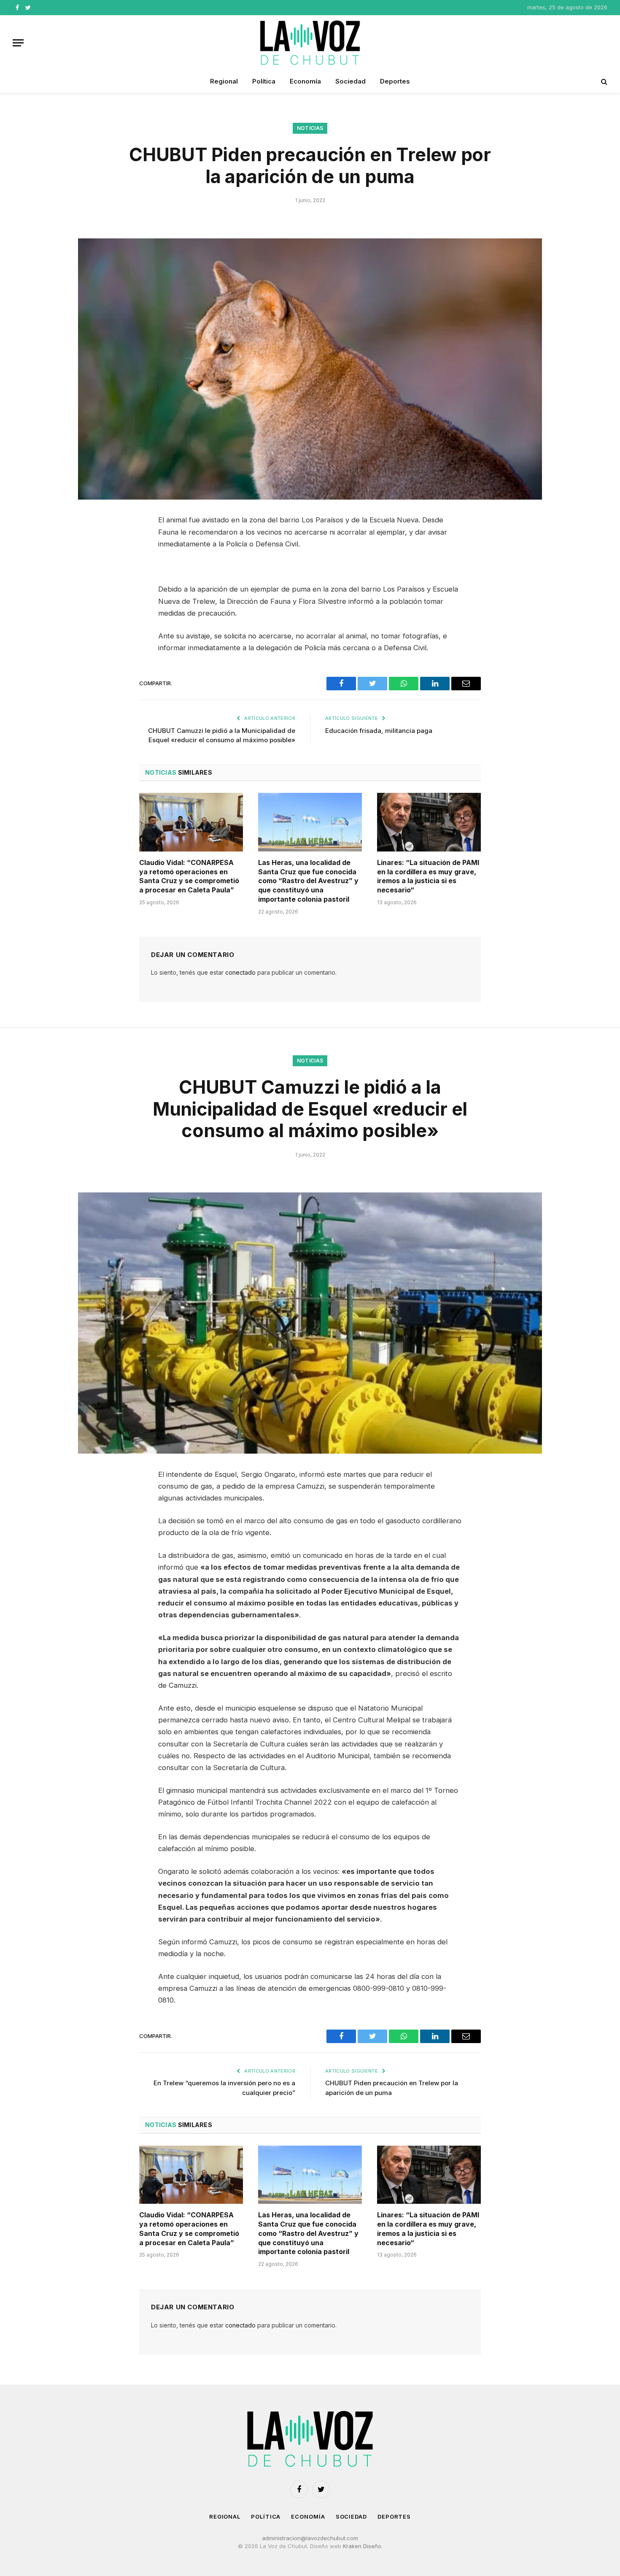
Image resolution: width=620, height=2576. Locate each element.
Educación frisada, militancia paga (379, 731)
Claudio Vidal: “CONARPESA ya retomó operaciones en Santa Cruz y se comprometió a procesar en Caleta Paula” (189, 876)
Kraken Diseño (362, 2546)
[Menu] (18, 43)
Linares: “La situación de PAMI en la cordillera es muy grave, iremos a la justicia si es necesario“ (428, 876)
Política (264, 81)
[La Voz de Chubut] (310, 43)
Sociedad (350, 81)
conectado (240, 972)
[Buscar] (603, 82)
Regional (224, 81)
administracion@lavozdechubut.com (310, 2538)
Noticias (310, 128)
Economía (305, 81)
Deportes (395, 81)
